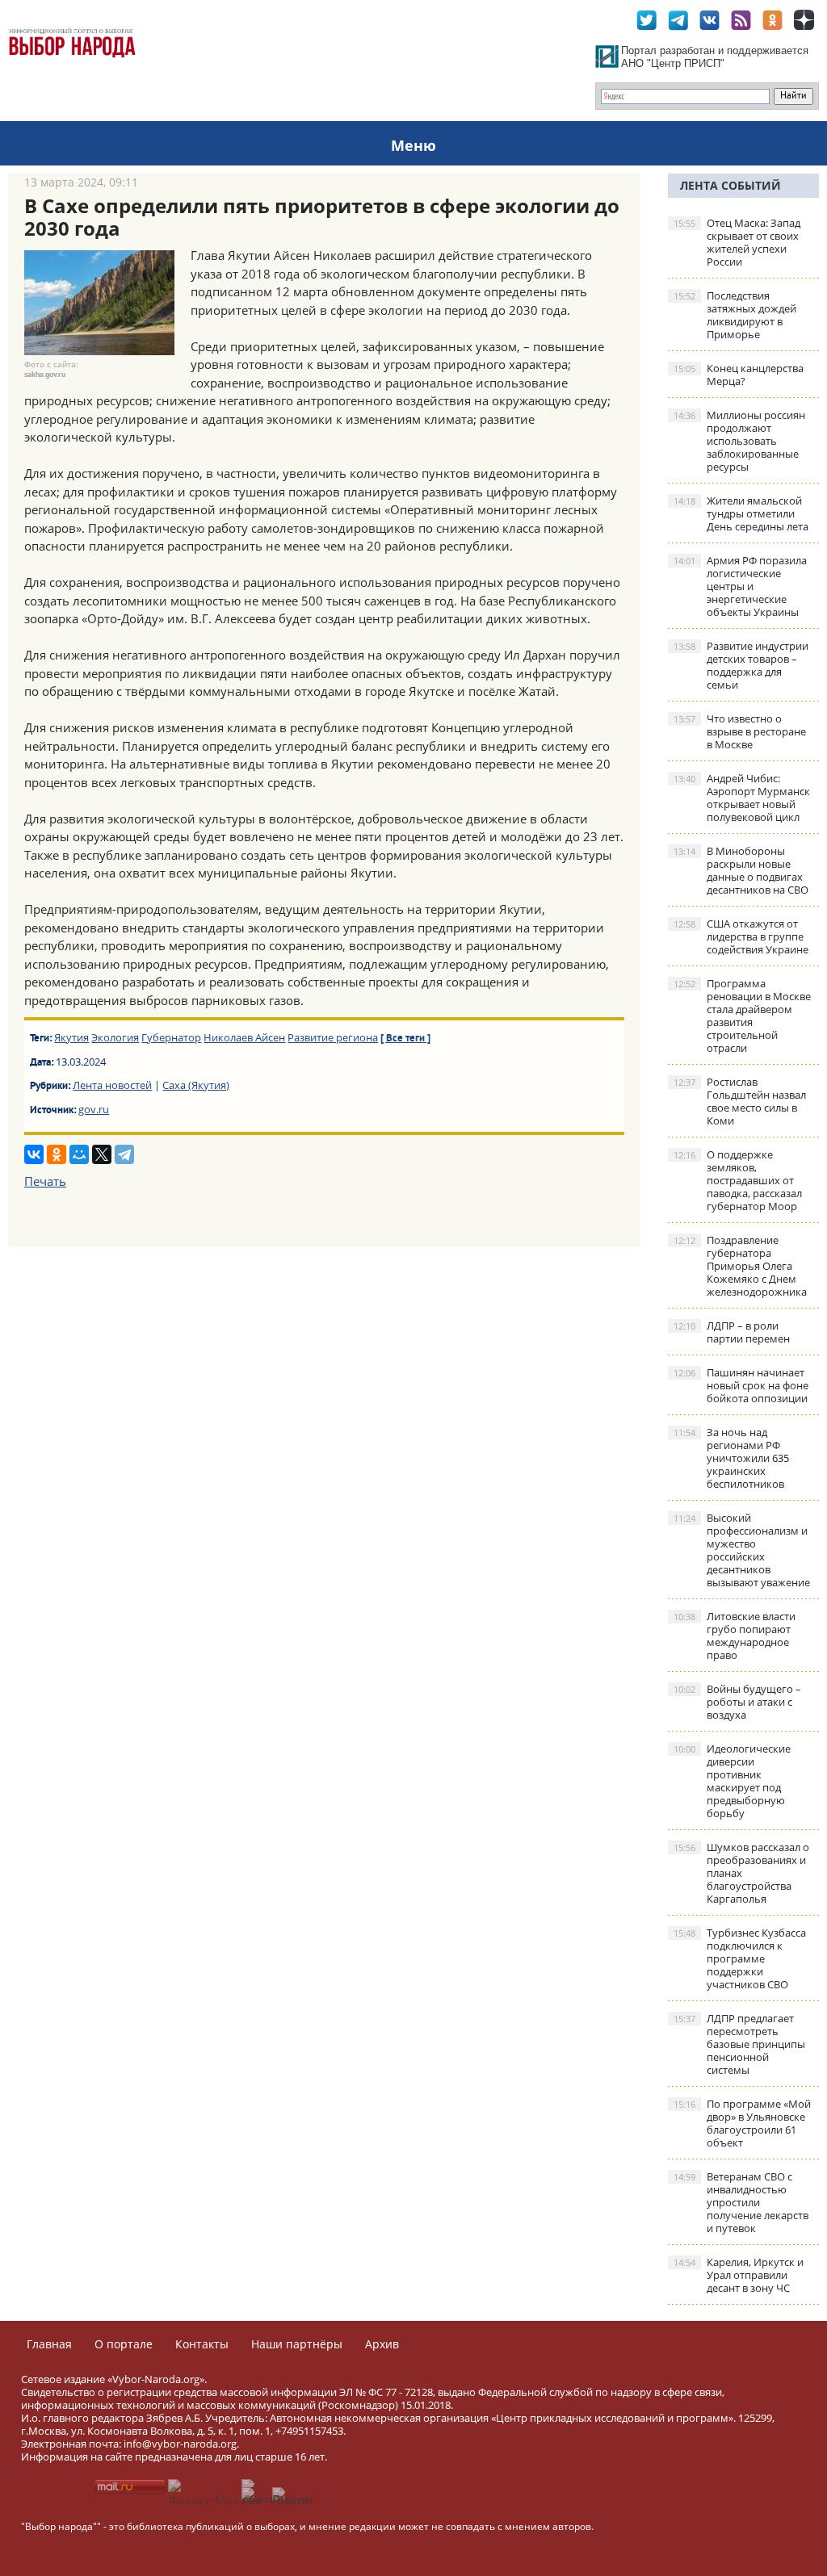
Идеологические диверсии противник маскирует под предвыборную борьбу (732, 1781)
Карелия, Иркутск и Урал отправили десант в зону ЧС (739, 2275)
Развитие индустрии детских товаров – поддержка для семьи (741, 665)
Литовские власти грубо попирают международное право (735, 1636)
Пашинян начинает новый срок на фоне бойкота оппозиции (741, 1385)
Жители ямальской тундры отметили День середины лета (741, 513)
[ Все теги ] (405, 1039)
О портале (124, 2344)
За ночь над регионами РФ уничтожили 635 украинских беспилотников (731, 1458)
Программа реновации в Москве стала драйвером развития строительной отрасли (742, 1016)
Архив (382, 2344)
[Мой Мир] (79, 1154)
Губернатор (171, 1037)
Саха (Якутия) (196, 1085)
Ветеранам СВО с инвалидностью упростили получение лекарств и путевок (741, 2202)
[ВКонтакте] (34, 1154)
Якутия (71, 1037)
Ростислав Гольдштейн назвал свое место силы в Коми (740, 1101)
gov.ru (94, 1109)
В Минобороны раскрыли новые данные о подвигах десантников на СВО (741, 870)
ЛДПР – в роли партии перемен (732, 1332)
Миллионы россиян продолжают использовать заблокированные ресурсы (739, 441)
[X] (102, 1154)
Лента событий (730, 185)
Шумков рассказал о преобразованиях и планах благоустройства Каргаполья (741, 1873)
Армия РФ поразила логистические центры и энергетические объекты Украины (740, 586)
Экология (115, 1037)
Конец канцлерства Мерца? (739, 375)
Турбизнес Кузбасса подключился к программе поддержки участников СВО (740, 1958)
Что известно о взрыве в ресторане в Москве (740, 731)
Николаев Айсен (244, 1037)
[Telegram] (124, 1154)
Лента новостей (112, 1085)
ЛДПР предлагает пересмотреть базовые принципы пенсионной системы (739, 2044)
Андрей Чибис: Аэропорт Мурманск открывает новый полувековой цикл (742, 798)
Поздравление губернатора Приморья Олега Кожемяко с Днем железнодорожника (740, 1266)
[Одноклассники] (57, 1154)
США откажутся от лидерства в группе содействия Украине (741, 936)
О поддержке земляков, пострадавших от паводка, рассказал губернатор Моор (738, 1180)
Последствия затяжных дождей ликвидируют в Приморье (735, 315)
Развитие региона (333, 1037)
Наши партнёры (297, 2344)
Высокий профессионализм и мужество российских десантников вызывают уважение (742, 1550)
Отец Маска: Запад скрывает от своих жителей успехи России (737, 242)
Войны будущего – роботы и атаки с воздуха (737, 1702)
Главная (49, 2344)
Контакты (202, 2344)
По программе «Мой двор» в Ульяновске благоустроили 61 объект (742, 2123)
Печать (45, 1181)
